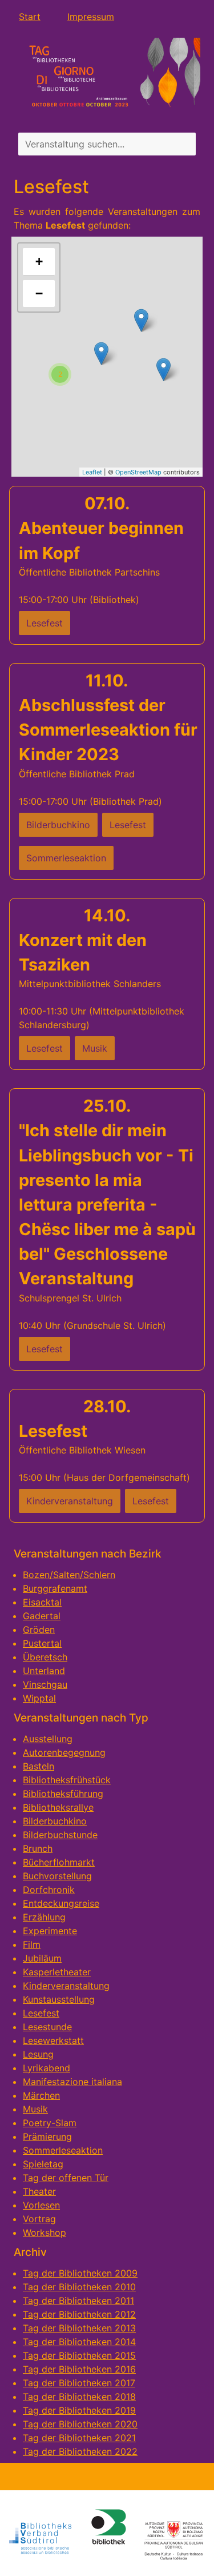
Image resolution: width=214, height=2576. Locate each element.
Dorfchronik (49, 1890)
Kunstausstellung (59, 1999)
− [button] (39, 293)
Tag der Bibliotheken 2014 (79, 2342)
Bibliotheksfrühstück (67, 1780)
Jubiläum (42, 1958)
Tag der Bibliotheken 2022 (80, 2451)
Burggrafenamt (55, 1588)
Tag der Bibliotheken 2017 (79, 2383)
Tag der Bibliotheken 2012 (79, 2314)
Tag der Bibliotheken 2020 (80, 2424)
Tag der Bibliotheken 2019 (79, 2410)
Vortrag (39, 2219)
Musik (35, 2109)
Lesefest (41, 2013)
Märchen (41, 2095)
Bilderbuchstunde (60, 1835)
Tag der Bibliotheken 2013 (79, 2328)
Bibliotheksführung (63, 1794)
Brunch (38, 1848)
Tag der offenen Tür (66, 2178)
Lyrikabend (47, 2068)
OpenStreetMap (138, 472)
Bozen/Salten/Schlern (69, 1575)
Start (30, 17)
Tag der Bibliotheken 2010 (79, 2287)
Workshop (45, 2232)
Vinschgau (45, 1684)
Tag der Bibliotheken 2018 (79, 2397)
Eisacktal (42, 1602)
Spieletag (43, 2164)
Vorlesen (41, 2205)
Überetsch (45, 1657)
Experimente (50, 1931)
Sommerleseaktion (63, 2150)
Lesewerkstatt (53, 2040)
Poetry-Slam (50, 2123)
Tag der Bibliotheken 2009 (80, 2273)
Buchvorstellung (57, 1876)
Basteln (39, 1766)
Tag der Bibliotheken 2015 (79, 2355)
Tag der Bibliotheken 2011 (78, 2301)
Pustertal (42, 1643)
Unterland (44, 1671)
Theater (39, 2191)
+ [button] (39, 261)
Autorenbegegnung (64, 1752)
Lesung (38, 2054)
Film (32, 1944)
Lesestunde (47, 2027)
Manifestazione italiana (72, 2082)
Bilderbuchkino (55, 1821)
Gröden (39, 1630)
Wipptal (39, 1698)
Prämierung (47, 2136)
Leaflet (92, 472)
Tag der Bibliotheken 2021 (79, 2438)
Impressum (91, 17)
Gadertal (42, 1616)
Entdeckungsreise (61, 1903)
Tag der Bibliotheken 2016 (79, 2369)
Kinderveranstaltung (66, 1986)
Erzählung (44, 1917)
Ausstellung (48, 1739)
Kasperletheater (57, 1972)
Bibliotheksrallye (58, 1807)
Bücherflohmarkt (59, 1862)
